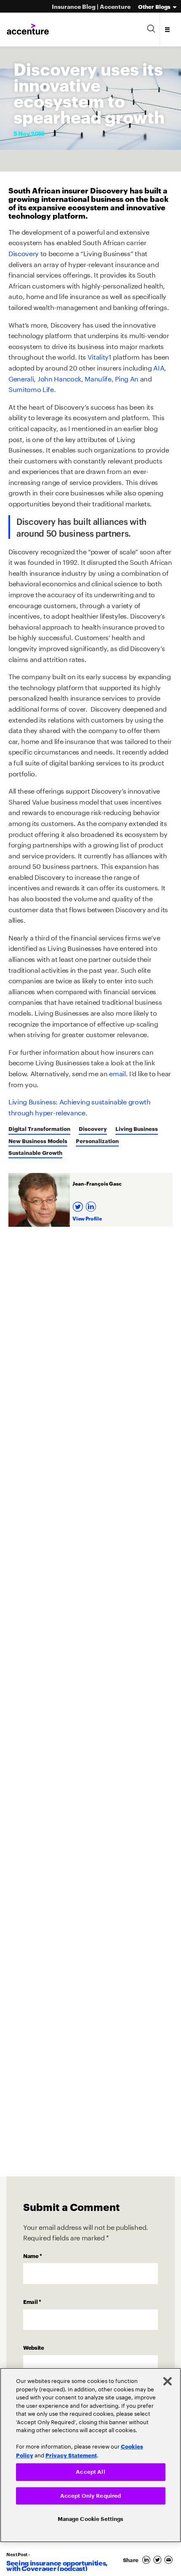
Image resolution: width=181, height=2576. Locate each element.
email (117, 1073)
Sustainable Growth (35, 1152)
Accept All (90, 2471)
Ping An (127, 378)
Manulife (98, 378)
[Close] (168, 2380)
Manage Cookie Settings (91, 2519)
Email (32, 2301)
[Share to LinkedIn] (148, 2560)
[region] (90, 2454)
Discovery (24, 253)
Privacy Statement (71, 2454)
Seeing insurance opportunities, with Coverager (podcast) (57, 2565)
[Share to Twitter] (159, 2560)
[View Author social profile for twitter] (79, 1204)
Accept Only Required (91, 2495)
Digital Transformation (39, 1128)
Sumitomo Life (31, 388)
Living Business (137, 1128)
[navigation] (168, 29)
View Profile (87, 1218)
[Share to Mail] (169, 2560)
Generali (21, 378)
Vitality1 (100, 356)
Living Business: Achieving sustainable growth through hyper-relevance (80, 1106)
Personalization (97, 1141)
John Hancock (59, 378)
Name (33, 2256)
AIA (159, 367)
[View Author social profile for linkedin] (92, 1204)
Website (34, 2347)
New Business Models (38, 1141)
